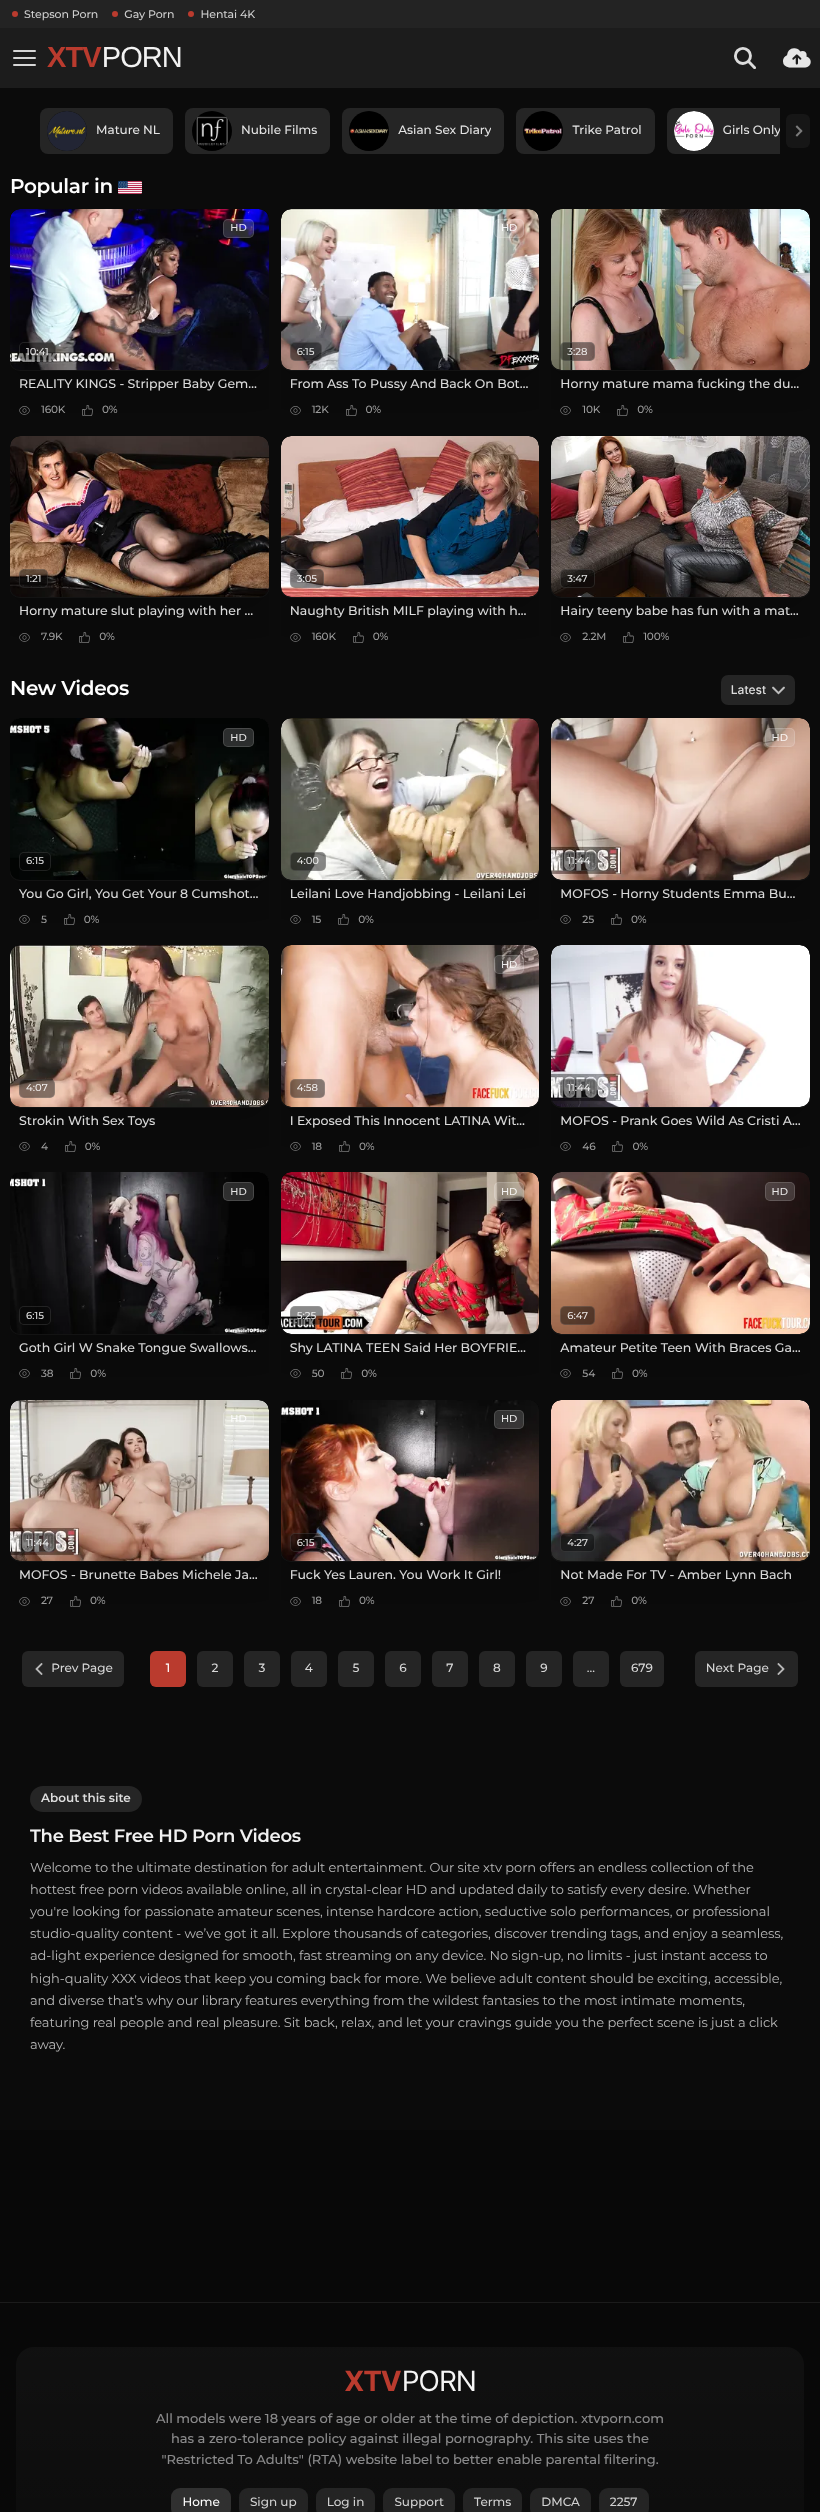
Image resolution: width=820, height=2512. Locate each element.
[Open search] (745, 58)
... (591, 1668)
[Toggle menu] (24, 58)
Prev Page (82, 1668)
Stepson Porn (61, 14)
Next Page (737, 1668)
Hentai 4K (227, 14)
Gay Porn (149, 14)
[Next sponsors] (798, 131)
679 (642, 1668)
